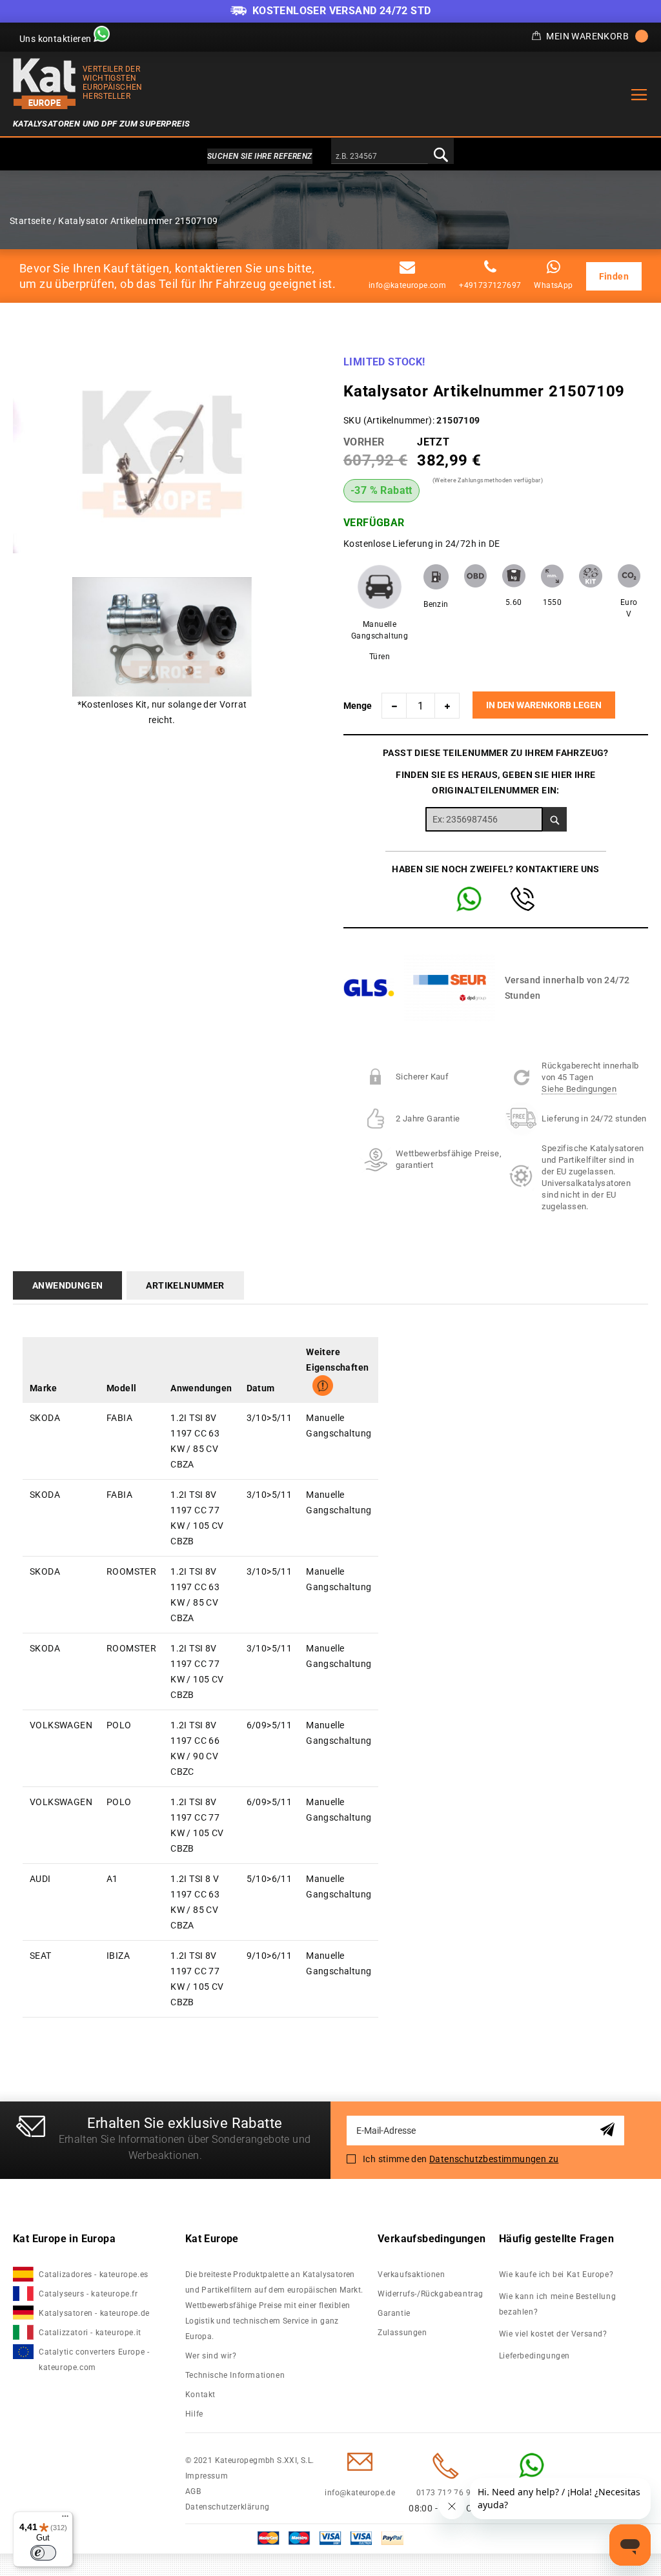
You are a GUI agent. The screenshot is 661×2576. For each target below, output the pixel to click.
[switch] (43, 2553)
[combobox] (380, 157)
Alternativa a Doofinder (330, 156)
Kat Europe (212, 2239)
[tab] (70, 1285)
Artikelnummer (185, 1285)
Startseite (30, 221)
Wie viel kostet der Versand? (554, 2334)
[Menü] (65, 2519)
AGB (193, 2491)
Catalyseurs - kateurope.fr (88, 2294)
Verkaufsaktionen (412, 2274)
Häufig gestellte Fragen (556, 2239)
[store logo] (45, 84)
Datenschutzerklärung (228, 2507)
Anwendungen (67, 1285)
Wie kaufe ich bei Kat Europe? (556, 2274)
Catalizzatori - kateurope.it (90, 2333)
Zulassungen (402, 2333)
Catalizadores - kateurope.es (94, 2274)
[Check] (555, 819)
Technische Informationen (235, 2375)
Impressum (207, 2476)
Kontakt (200, 2395)
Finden (614, 276)
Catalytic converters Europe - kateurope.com (94, 2360)
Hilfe (194, 2414)
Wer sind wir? (211, 2356)
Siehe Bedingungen (579, 1089)
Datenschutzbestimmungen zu (494, 2159)
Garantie (394, 2313)
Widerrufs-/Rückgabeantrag (431, 2294)
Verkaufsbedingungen (432, 2239)
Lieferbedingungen (534, 2356)
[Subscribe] (610, 2130)
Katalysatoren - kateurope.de (94, 2313)
